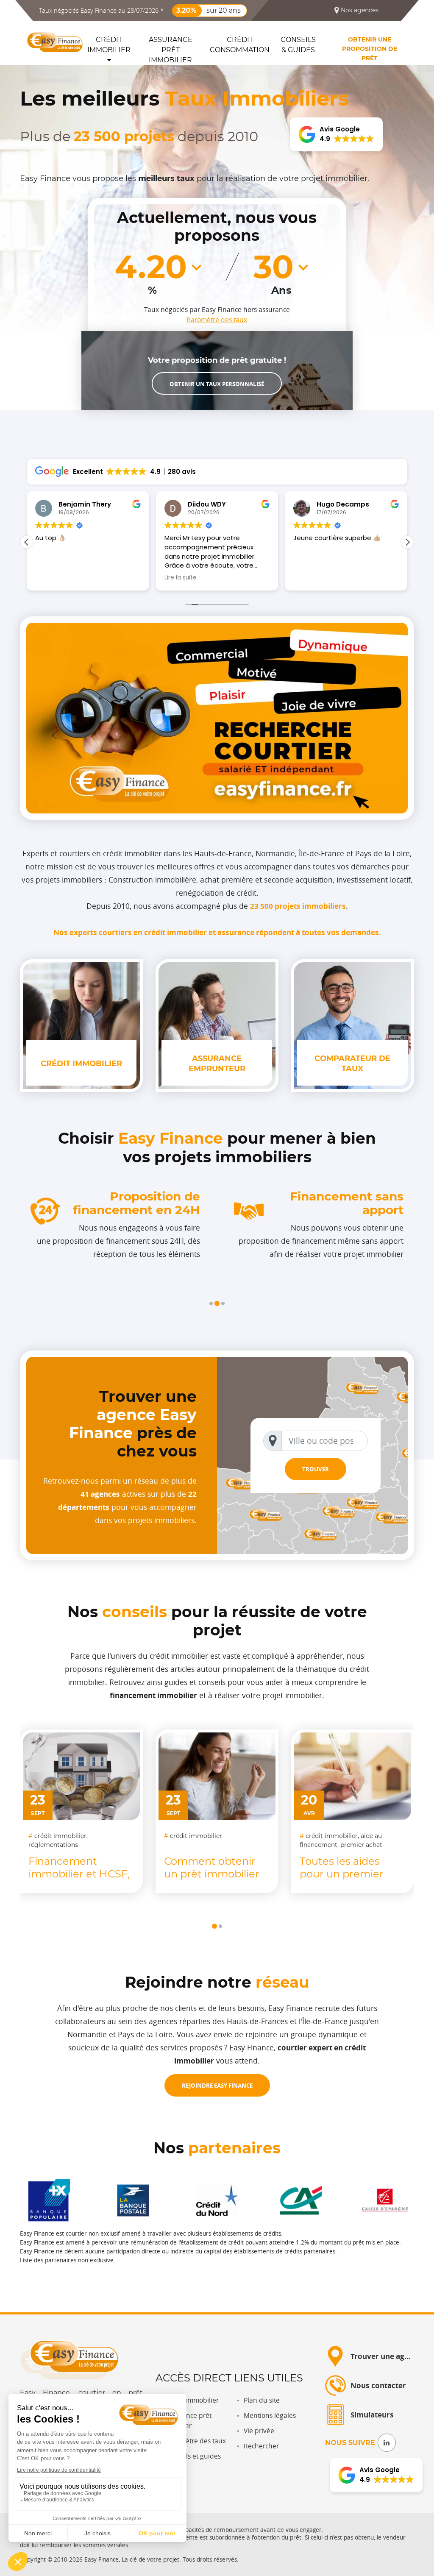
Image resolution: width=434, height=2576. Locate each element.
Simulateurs (372, 2415)
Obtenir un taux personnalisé (217, 384)
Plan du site (262, 2400)
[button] (211, 1303)
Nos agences (359, 10)
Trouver (316, 1469)
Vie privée (259, 2431)
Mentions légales (270, 2416)
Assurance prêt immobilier (171, 49)
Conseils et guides (193, 2456)
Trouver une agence (386, 2356)
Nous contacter (378, 2385)
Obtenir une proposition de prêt (370, 49)
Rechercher (261, 2446)
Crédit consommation (240, 45)
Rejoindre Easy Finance (217, 2085)
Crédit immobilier (109, 45)
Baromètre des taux (217, 320)
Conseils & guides (298, 45)
